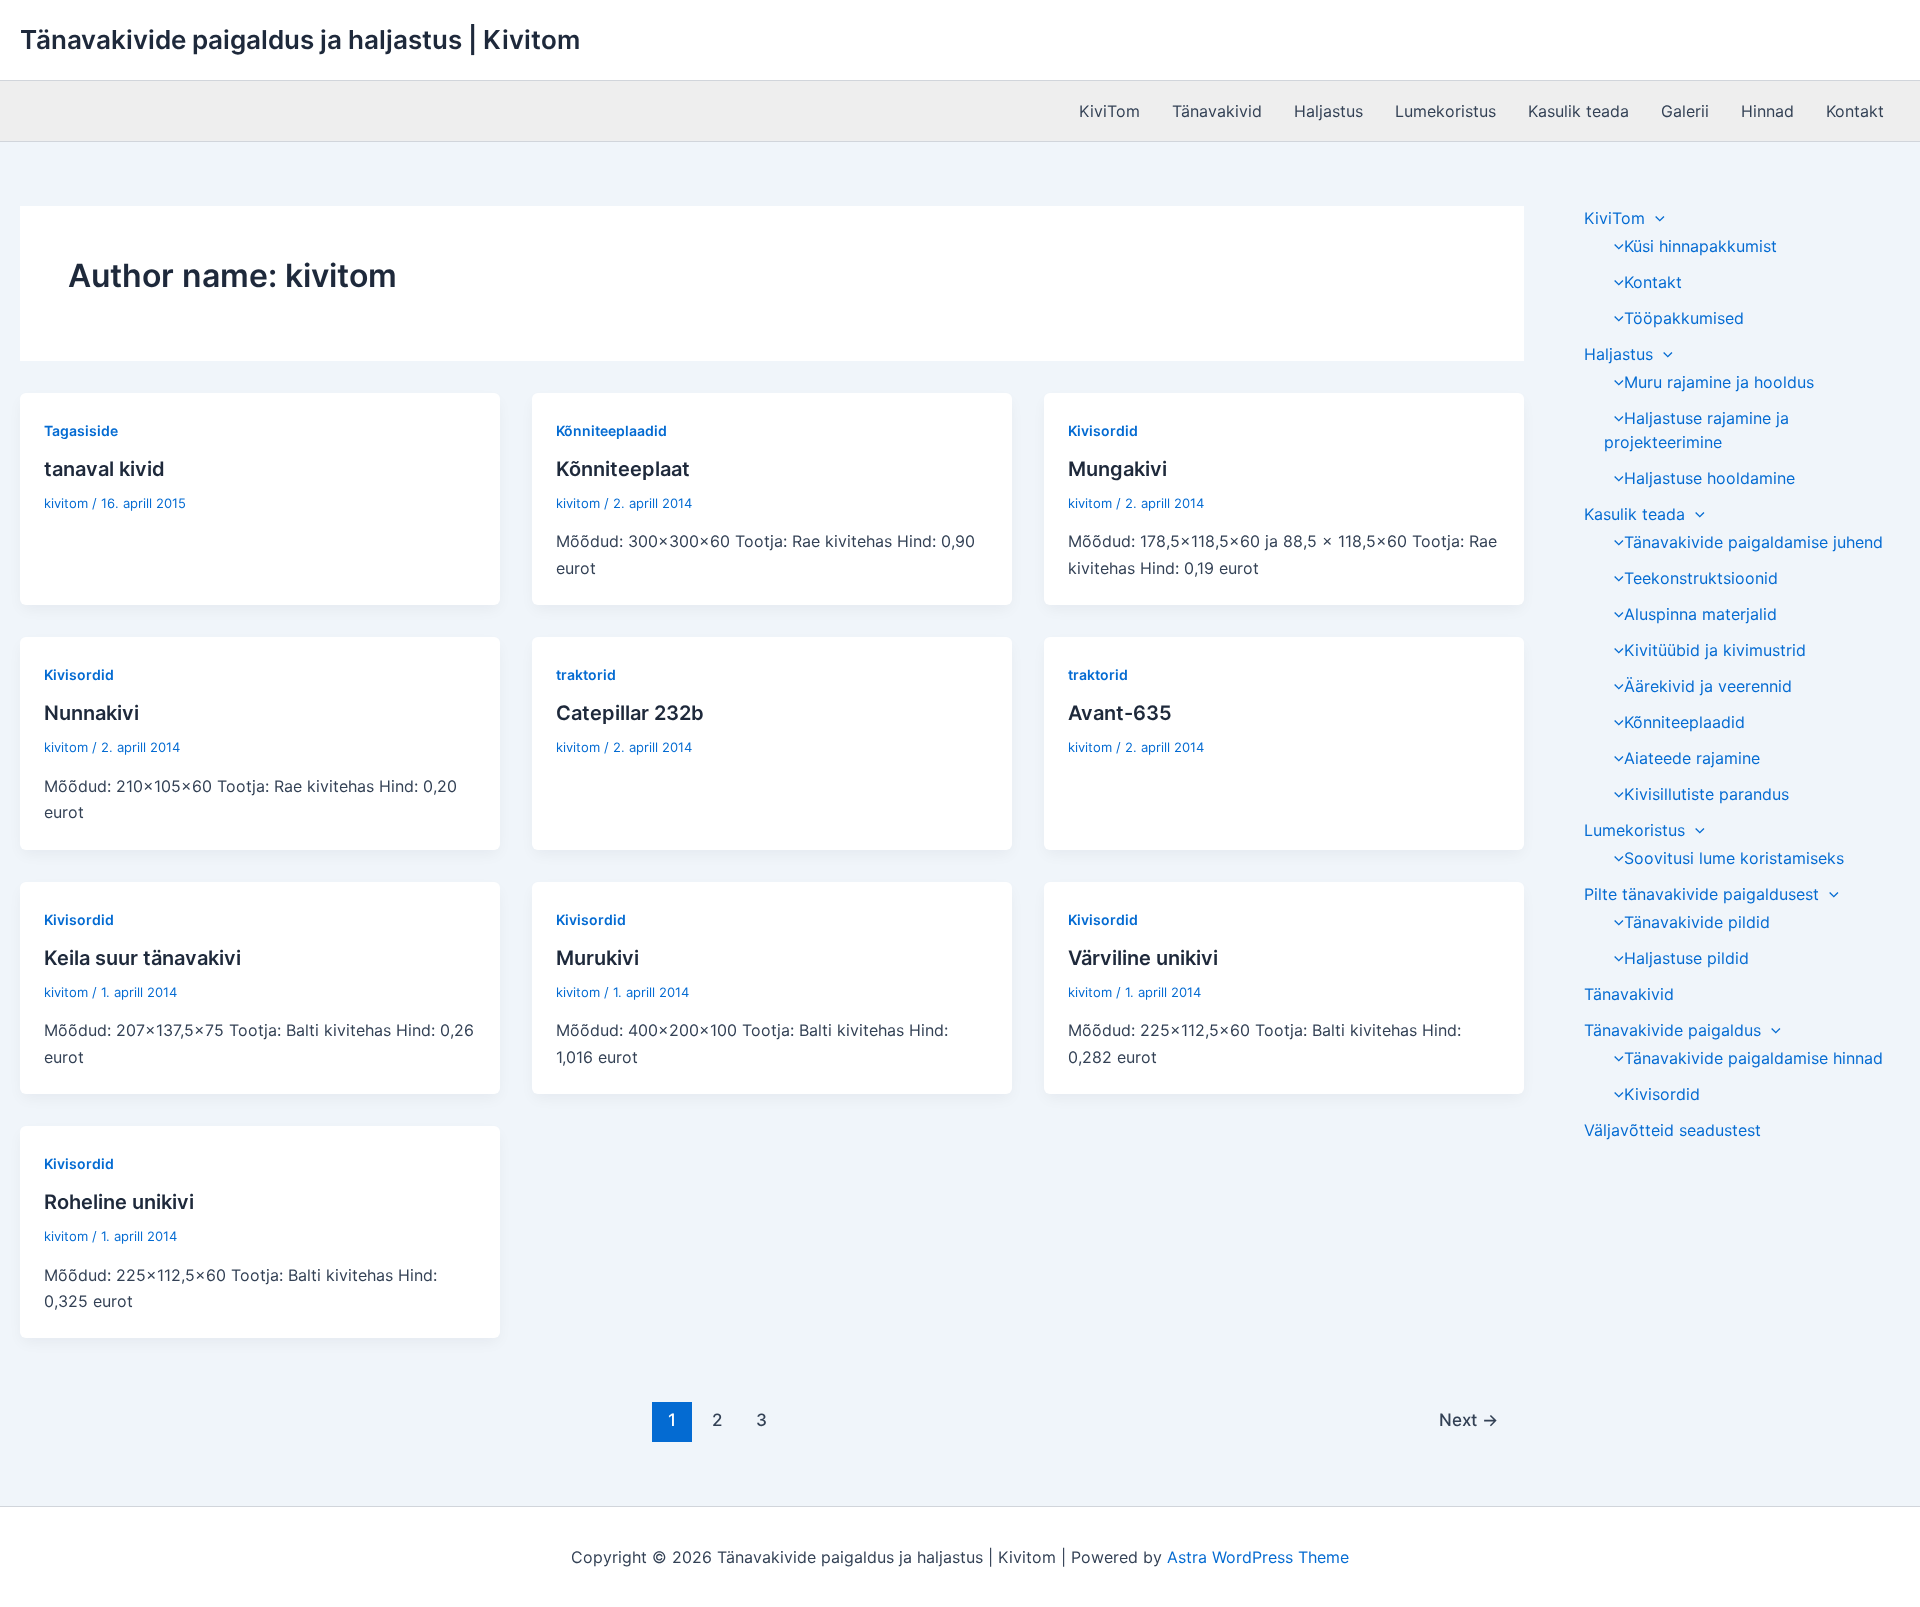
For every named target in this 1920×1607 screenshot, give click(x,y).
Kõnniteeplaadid (611, 430)
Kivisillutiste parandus (1706, 794)
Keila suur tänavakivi (142, 958)
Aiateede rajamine (1692, 758)
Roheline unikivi (119, 1202)
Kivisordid (1103, 430)
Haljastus (1328, 111)
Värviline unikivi (1143, 958)
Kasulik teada (1578, 111)
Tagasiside (81, 430)
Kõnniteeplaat (623, 469)
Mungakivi (1117, 469)
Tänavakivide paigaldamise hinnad (1753, 1058)
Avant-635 (1120, 713)
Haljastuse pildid (1686, 958)
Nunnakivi (91, 713)
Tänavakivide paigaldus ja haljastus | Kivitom (300, 39)
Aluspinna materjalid (1700, 614)
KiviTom (1109, 111)
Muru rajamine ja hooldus (1719, 382)
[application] (1655, 218)
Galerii (1685, 111)
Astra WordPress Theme (1258, 1557)
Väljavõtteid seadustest (1672, 1130)
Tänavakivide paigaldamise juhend (1753, 542)
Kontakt (1855, 111)
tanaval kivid (104, 469)
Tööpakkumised (1684, 318)
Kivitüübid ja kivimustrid (1715, 650)
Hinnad (1767, 111)
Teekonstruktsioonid (1701, 578)
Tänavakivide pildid (1697, 922)
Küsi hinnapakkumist (1700, 246)
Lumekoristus (1445, 111)
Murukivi (597, 958)
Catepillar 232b (630, 713)
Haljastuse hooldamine (1709, 478)
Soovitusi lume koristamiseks (1734, 858)
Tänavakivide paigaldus (1672, 1030)
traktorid (586, 674)
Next (1468, 1419)
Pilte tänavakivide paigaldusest (1701, 894)
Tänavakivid (1217, 111)
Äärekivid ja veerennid (1708, 686)
